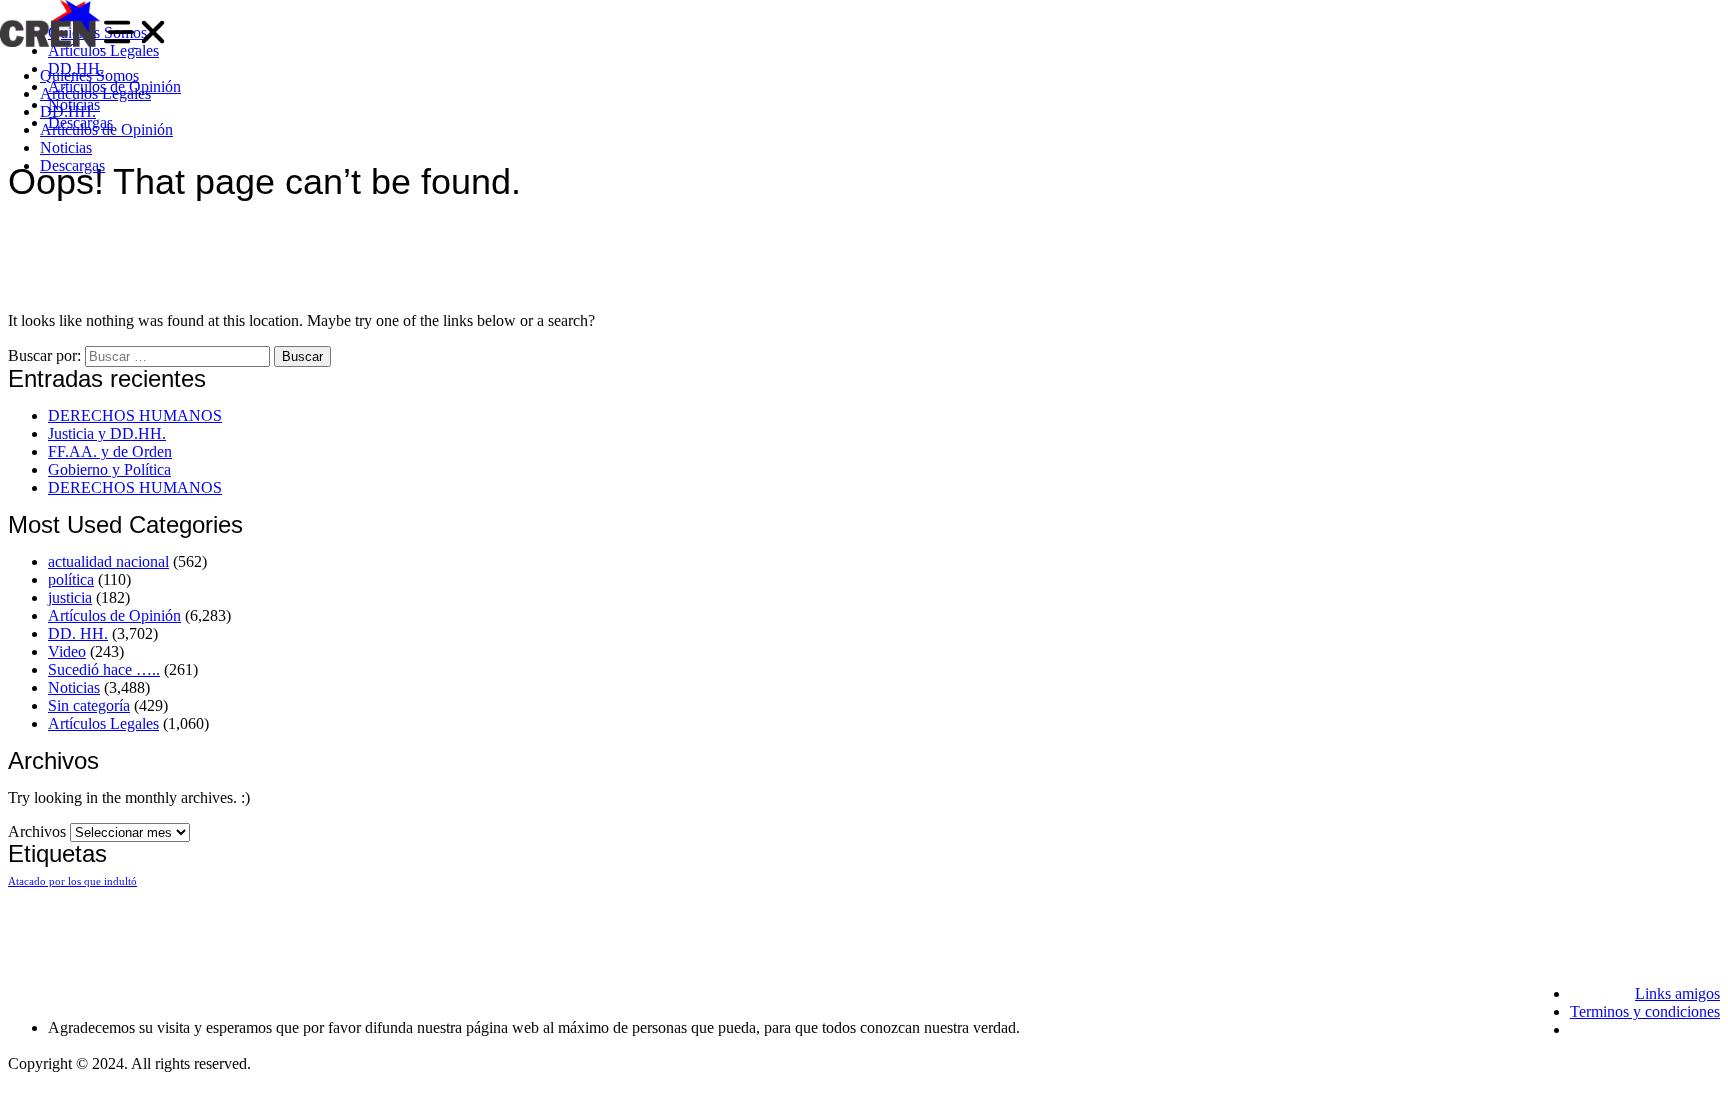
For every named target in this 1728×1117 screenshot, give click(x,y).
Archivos (37, 831)
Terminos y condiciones (1645, 1011)
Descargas (72, 165)
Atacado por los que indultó (72, 881)
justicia (70, 597)
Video (67, 651)
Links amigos (1677, 993)
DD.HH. (68, 111)
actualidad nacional (108, 561)
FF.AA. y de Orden (110, 451)
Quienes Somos (89, 75)
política (71, 579)
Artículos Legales (95, 93)
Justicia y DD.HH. (107, 433)
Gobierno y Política (109, 469)
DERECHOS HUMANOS (135, 415)
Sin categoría (89, 705)
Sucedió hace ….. (104, 669)
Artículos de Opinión (106, 129)
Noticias (66, 147)
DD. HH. (78, 633)
